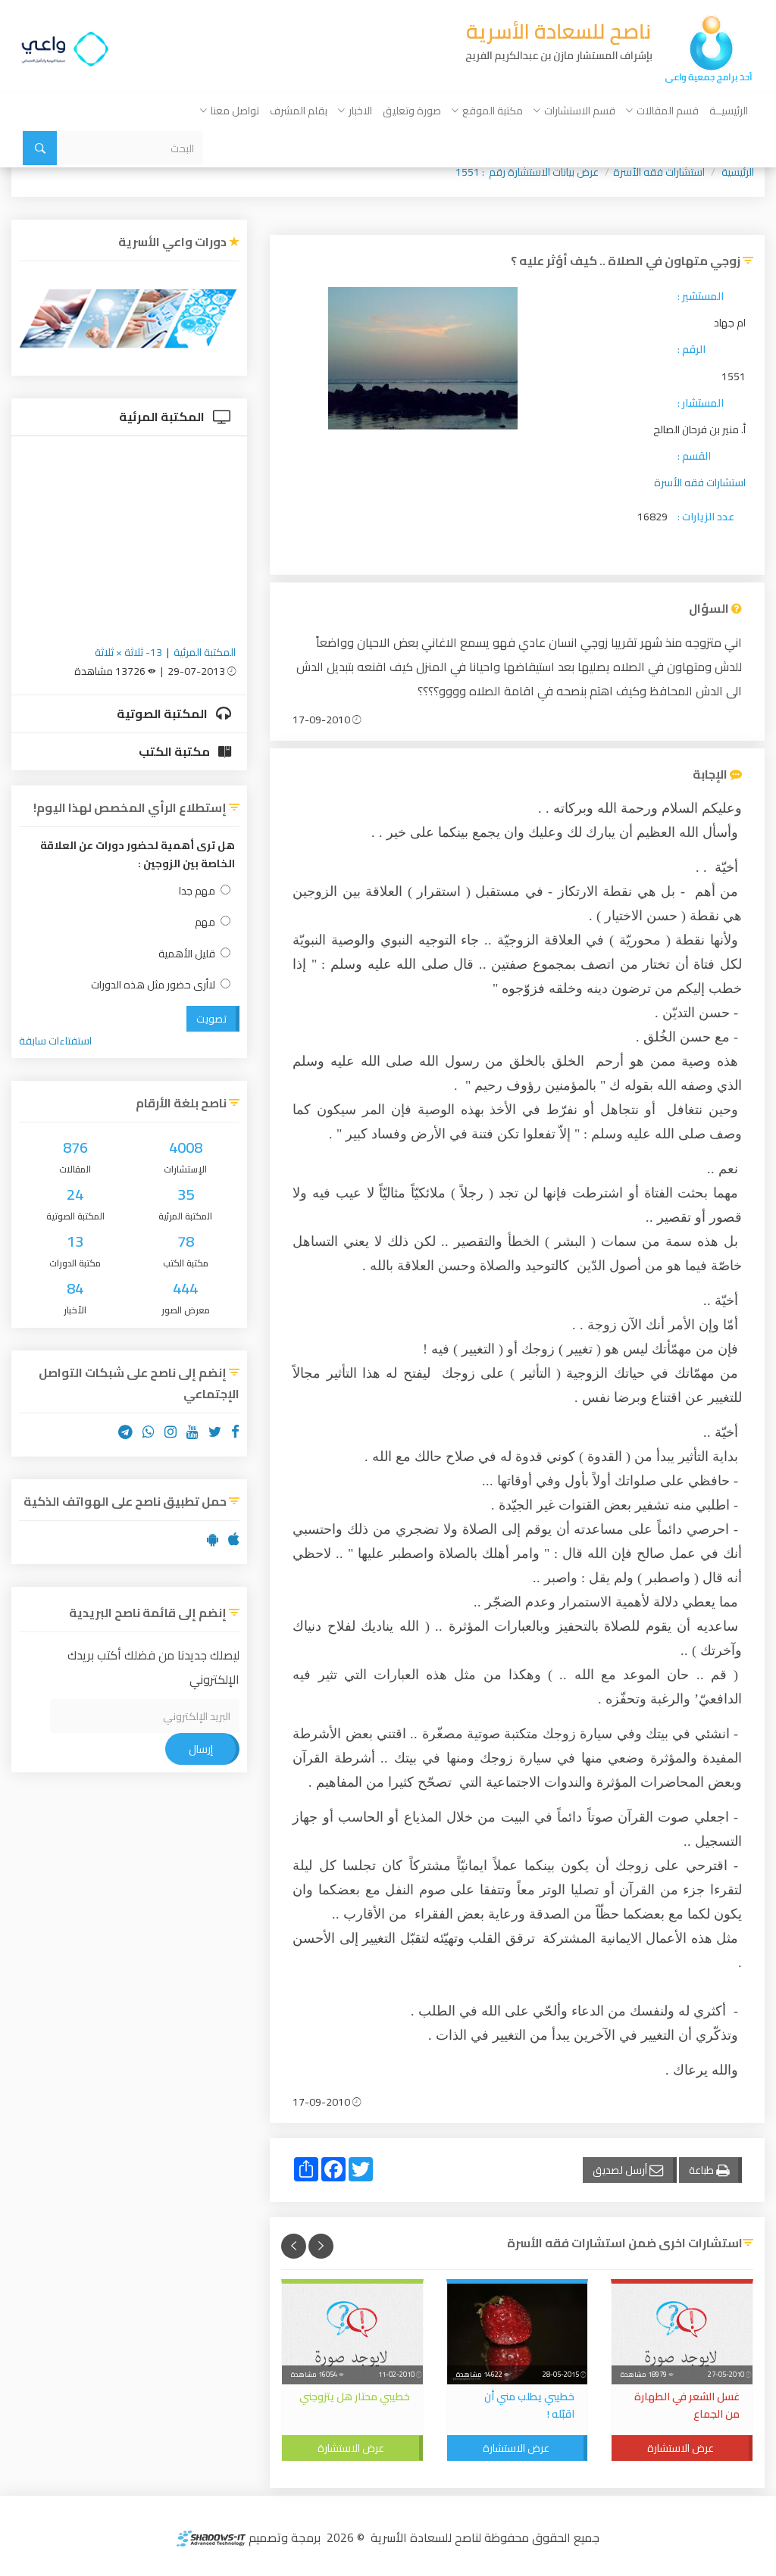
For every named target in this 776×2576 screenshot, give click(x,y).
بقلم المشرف (299, 111)
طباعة (702, 2170)
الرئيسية (738, 172)
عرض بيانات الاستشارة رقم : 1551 (527, 172)
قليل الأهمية (187, 954)
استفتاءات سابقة (55, 1041)
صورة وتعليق (412, 111)
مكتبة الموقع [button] (493, 111)
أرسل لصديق (621, 2170)
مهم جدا (197, 891)
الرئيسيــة (729, 111)
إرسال (201, 1749)
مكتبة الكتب (175, 751)
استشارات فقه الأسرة (659, 172)
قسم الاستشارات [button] (580, 111)
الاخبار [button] (360, 111)
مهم (205, 922)
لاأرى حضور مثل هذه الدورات (153, 985)
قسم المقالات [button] (668, 111)
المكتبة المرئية (163, 417)
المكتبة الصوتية (163, 713)
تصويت (211, 1019)
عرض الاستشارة (681, 2448)
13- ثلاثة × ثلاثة (128, 652)
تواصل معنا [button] (235, 111)
